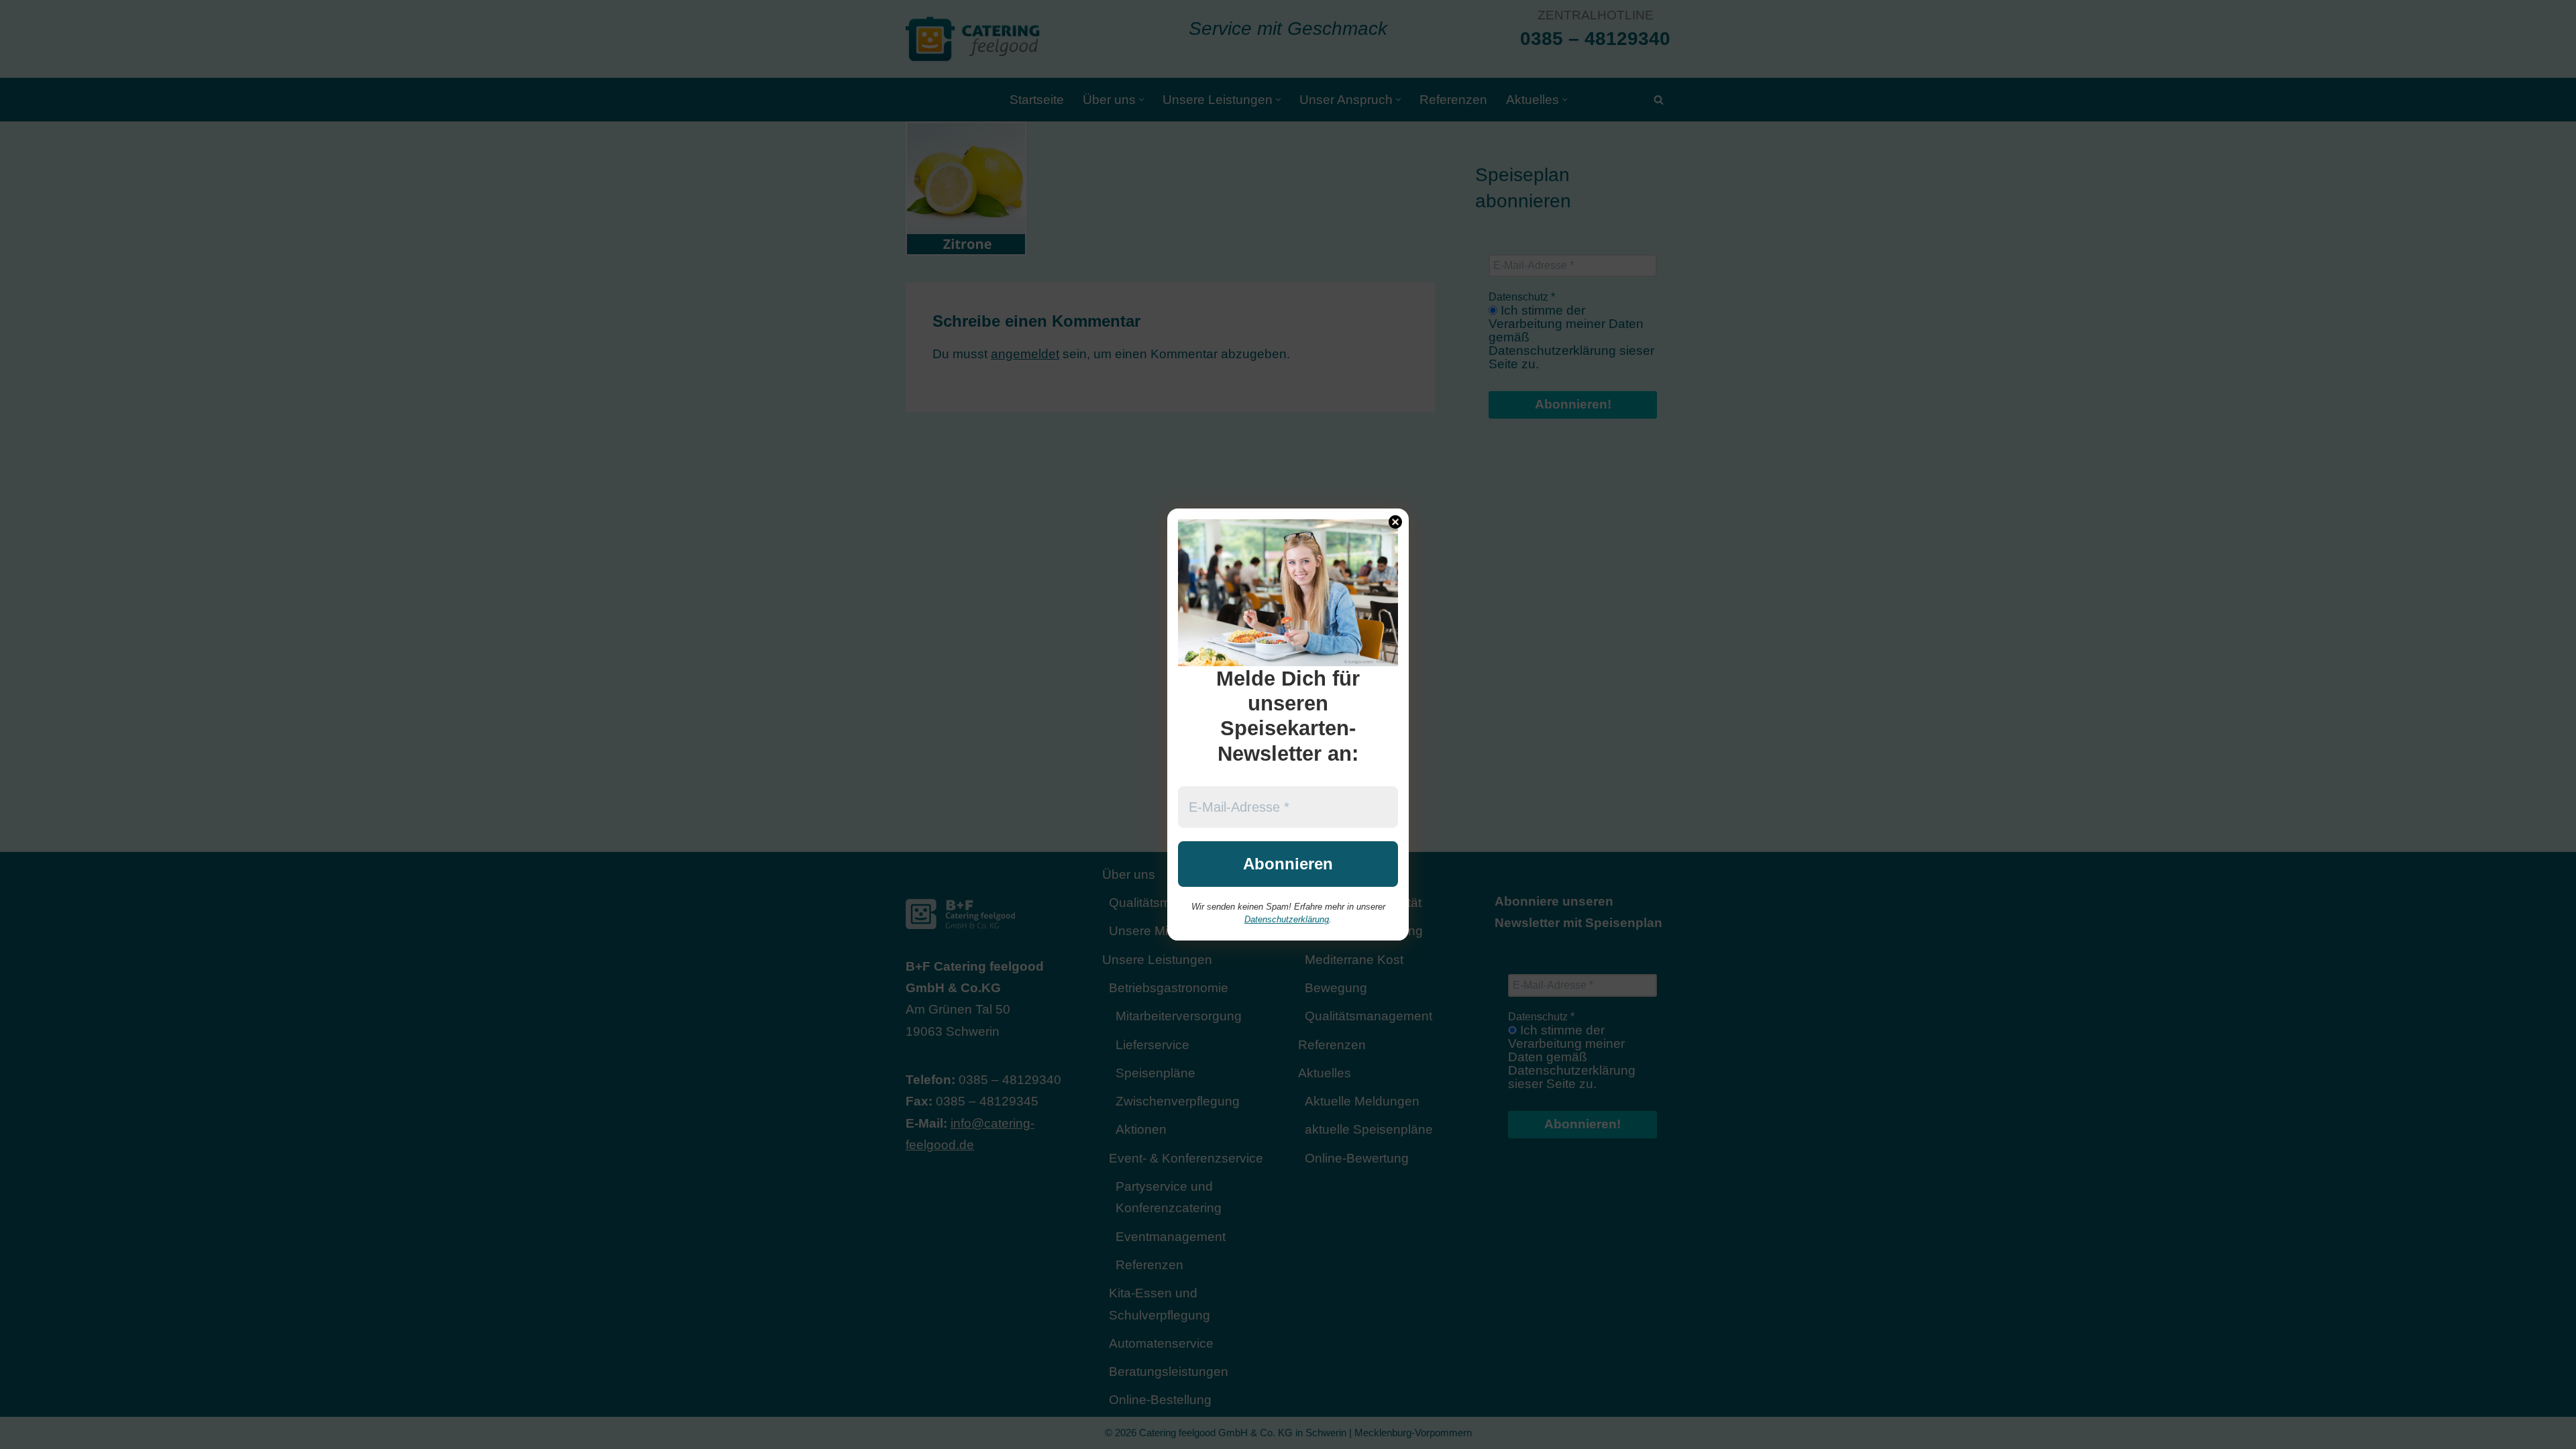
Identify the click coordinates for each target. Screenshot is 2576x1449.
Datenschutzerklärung (1287, 919)
